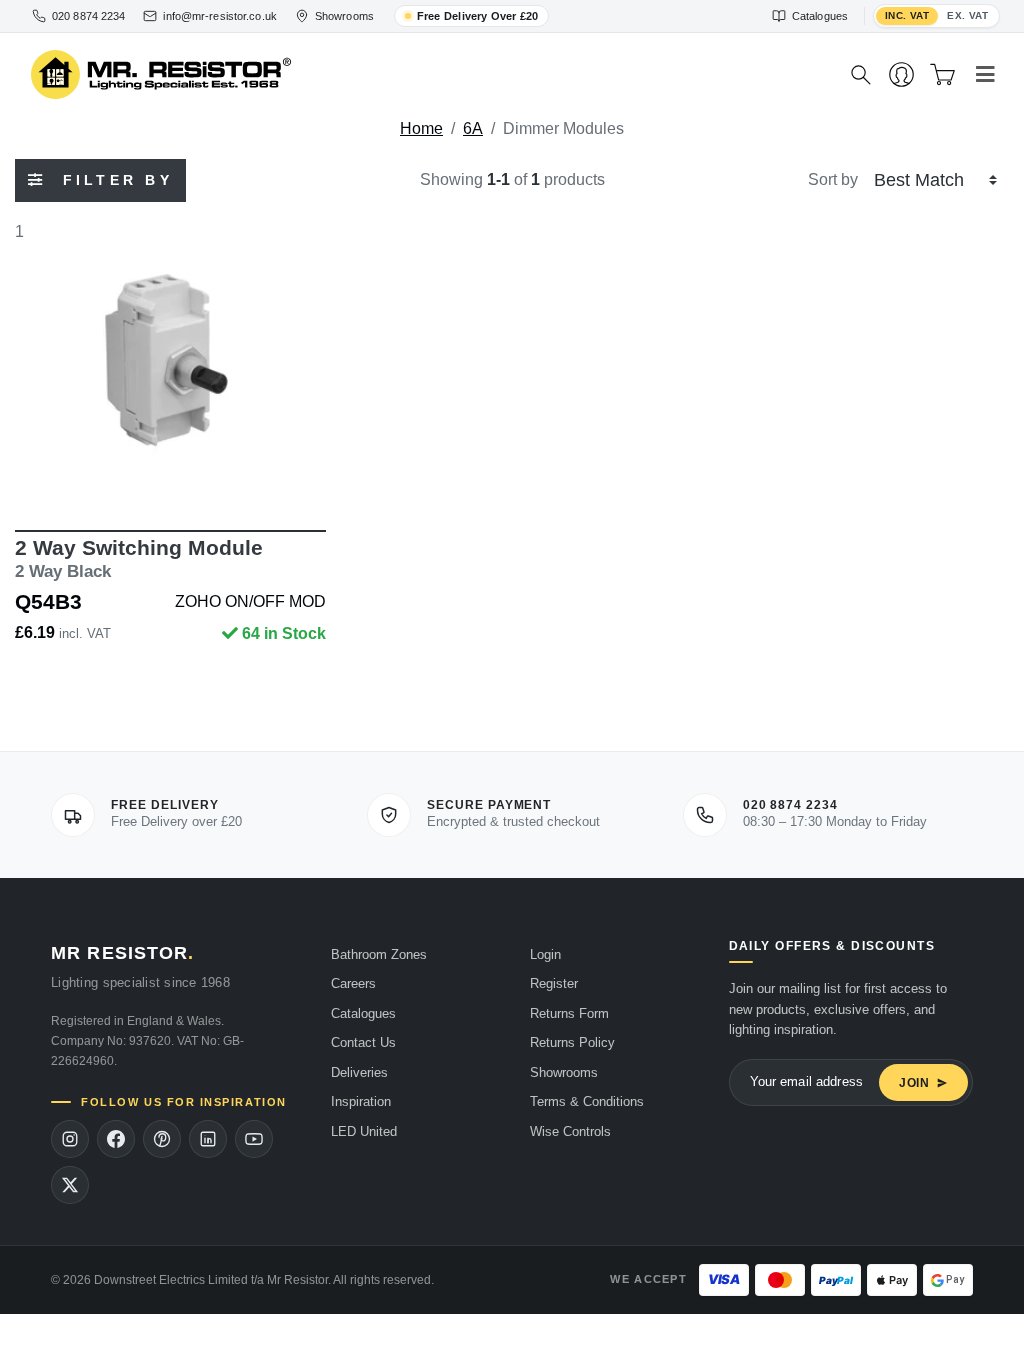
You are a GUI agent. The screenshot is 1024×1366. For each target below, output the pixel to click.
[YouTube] (254, 1139)
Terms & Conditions (587, 1101)
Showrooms (564, 1072)
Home (421, 128)
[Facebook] (116, 1139)
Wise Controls (570, 1131)
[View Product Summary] (265, 472)
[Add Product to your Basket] (77, 472)
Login (545, 954)
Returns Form (569, 1013)
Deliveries (359, 1072)
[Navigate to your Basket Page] (942, 75)
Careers (353, 983)
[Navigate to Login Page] (901, 75)
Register (554, 983)
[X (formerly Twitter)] (70, 1185)
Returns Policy (572, 1042)
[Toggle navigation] (985, 75)
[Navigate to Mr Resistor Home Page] (427, 75)
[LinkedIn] (208, 1139)
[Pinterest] (162, 1139)
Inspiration (361, 1101)
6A (473, 128)
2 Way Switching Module (139, 558)
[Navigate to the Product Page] (170, 360)
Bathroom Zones (379, 954)
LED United (364, 1131)
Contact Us (363, 1042)
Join (914, 1083)
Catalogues (363, 1013)
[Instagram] (70, 1139)
